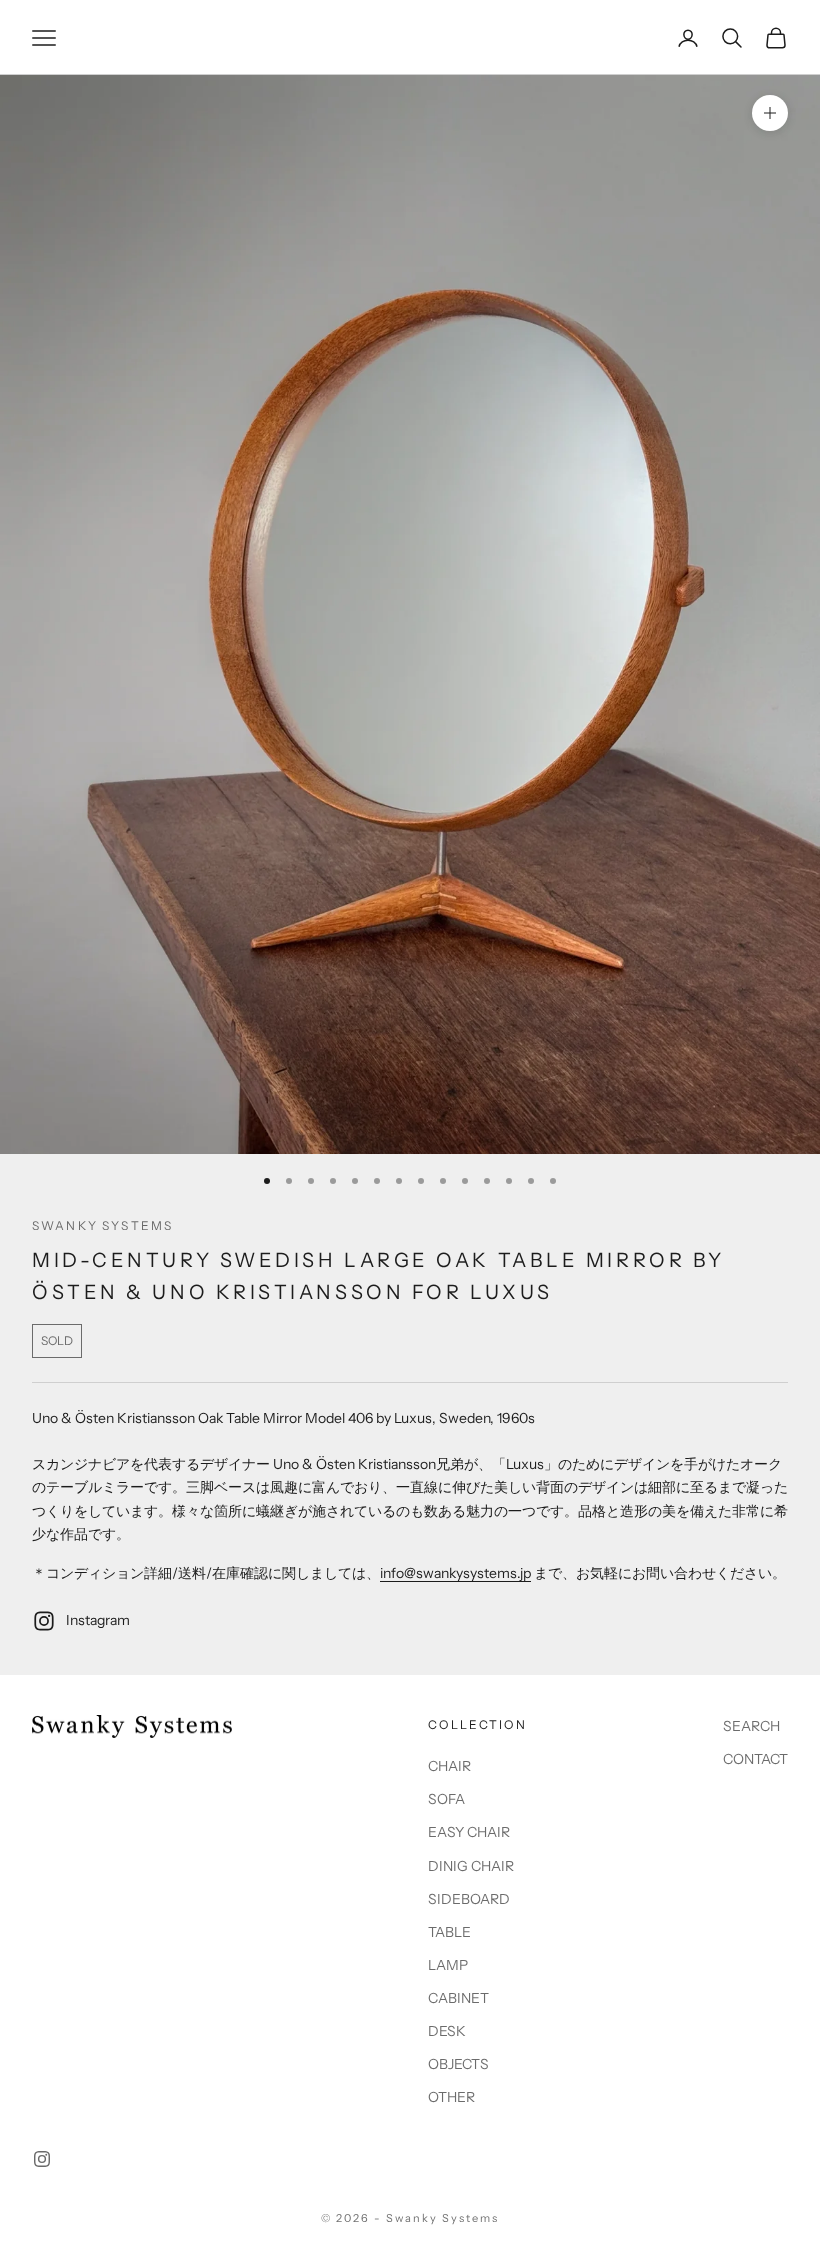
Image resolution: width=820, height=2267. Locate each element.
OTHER (451, 2097)
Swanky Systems (102, 1225)
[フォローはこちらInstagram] (42, 2159)
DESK (447, 2031)
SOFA (446, 1799)
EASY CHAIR (469, 1832)
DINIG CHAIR (471, 1866)
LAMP (448, 1965)
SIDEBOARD (469, 1899)
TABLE (449, 1932)
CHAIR (449, 1766)
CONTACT (755, 1759)
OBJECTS (458, 2064)
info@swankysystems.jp (455, 1573)
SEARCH (751, 1726)
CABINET (458, 1998)
